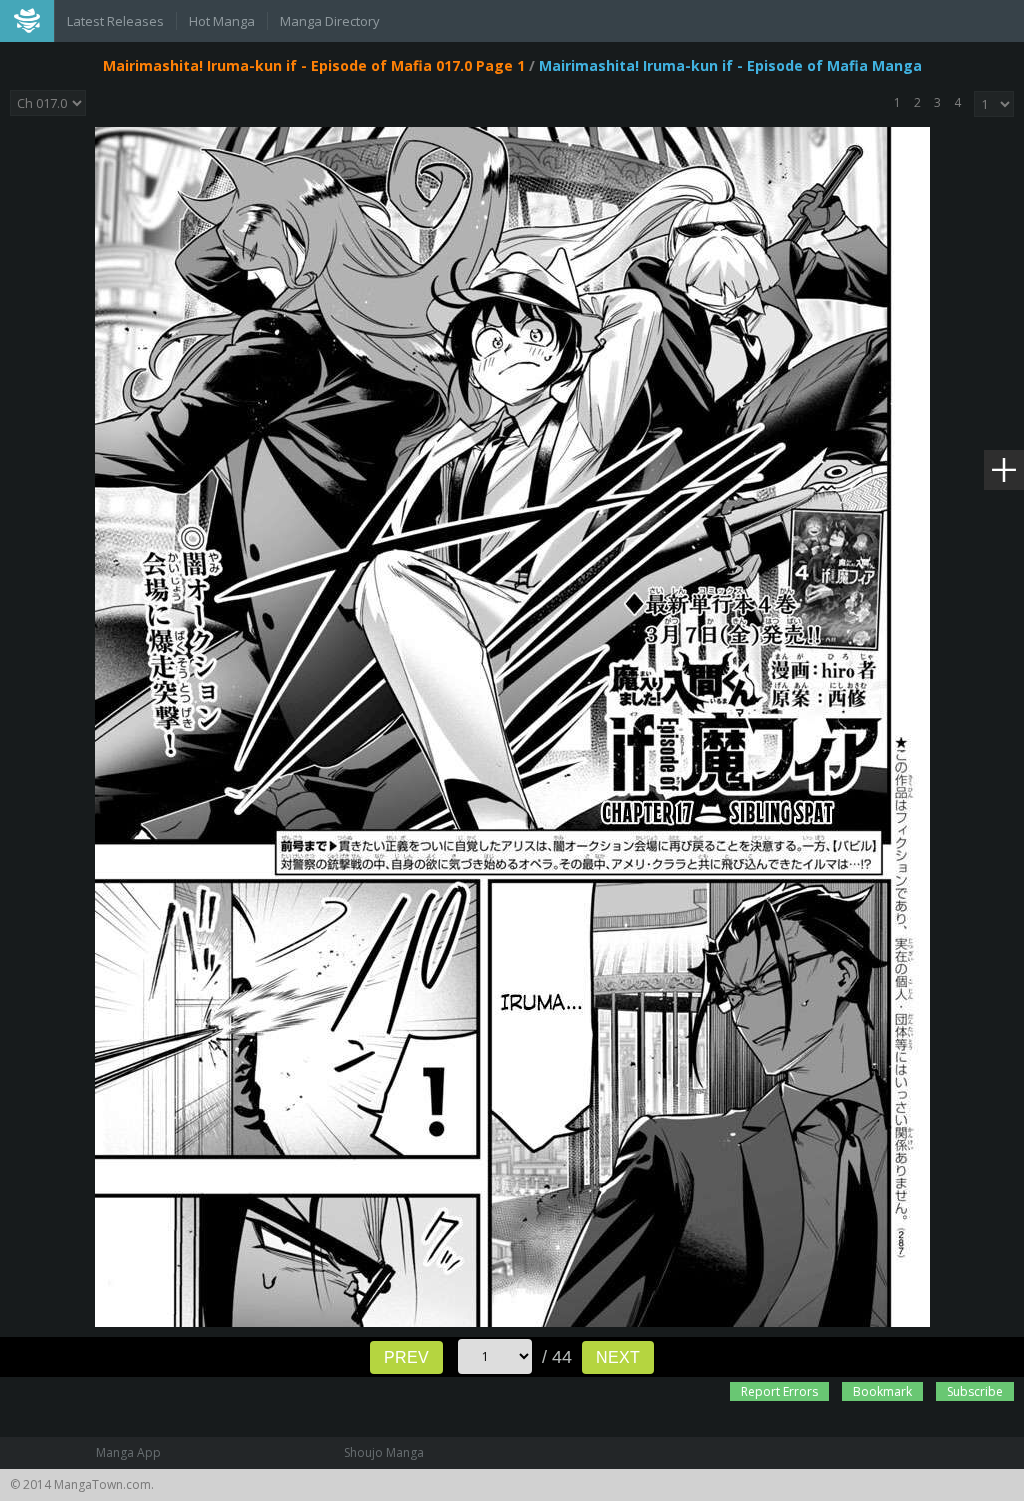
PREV (406, 1357)
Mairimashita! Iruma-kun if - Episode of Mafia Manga (730, 65)
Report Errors (779, 1391)
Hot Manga (222, 21)
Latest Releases (115, 21)
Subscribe (975, 1391)
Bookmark (882, 1391)
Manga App (128, 1452)
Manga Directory (330, 21)
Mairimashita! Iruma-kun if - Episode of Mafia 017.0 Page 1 (314, 65)
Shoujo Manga (384, 1452)
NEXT (618, 1357)
